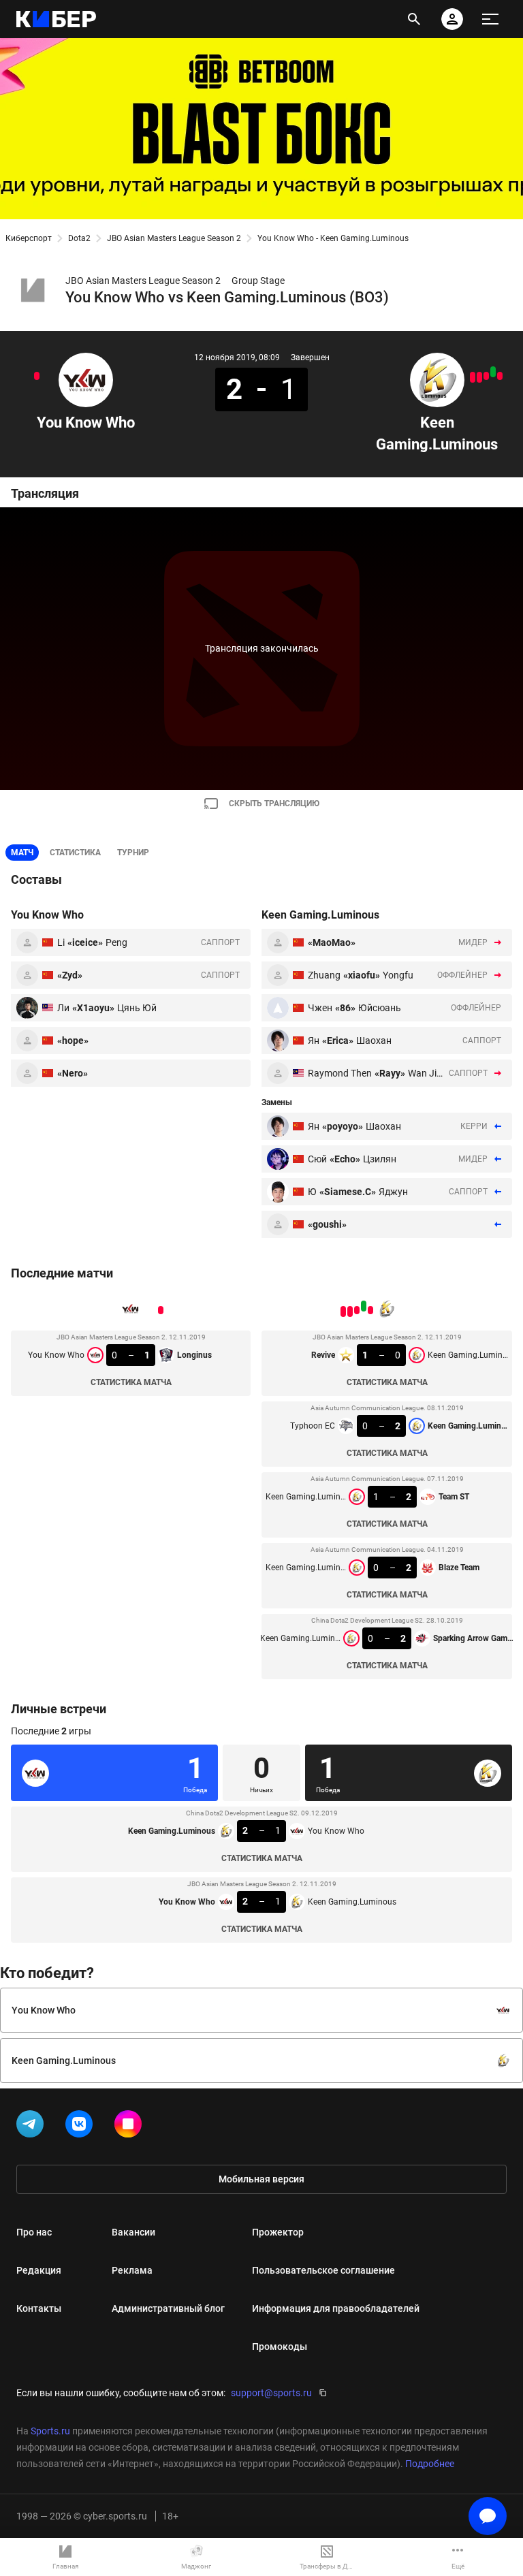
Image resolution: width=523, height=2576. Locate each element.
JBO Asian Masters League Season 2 (174, 238)
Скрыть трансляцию (274, 804)
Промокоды (280, 2347)
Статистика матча (131, 1382)
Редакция (39, 2270)
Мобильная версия (261, 2179)
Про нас (34, 2232)
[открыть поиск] (414, 19)
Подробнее (430, 2464)
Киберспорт (29, 238)
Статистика (75, 853)
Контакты (39, 2308)
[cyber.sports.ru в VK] (82, 2127)
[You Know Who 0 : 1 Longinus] (37, 376)
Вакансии (133, 2232)
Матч (22, 853)
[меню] (490, 19)
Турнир (133, 853)
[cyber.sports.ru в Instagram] (131, 2127)
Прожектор (278, 2232)
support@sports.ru (271, 2393)
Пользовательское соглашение (323, 2270)
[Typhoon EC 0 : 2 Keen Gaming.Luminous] (493, 372)
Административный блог (168, 2308)
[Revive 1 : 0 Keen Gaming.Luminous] (500, 376)
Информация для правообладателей (336, 2308)
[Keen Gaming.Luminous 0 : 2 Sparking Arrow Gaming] (473, 377)
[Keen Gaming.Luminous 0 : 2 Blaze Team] (479, 377)
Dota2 (79, 238)
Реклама (132, 2270)
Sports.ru (50, 2431)
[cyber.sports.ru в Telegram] (33, 2127)
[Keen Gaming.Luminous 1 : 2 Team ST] (486, 376)
